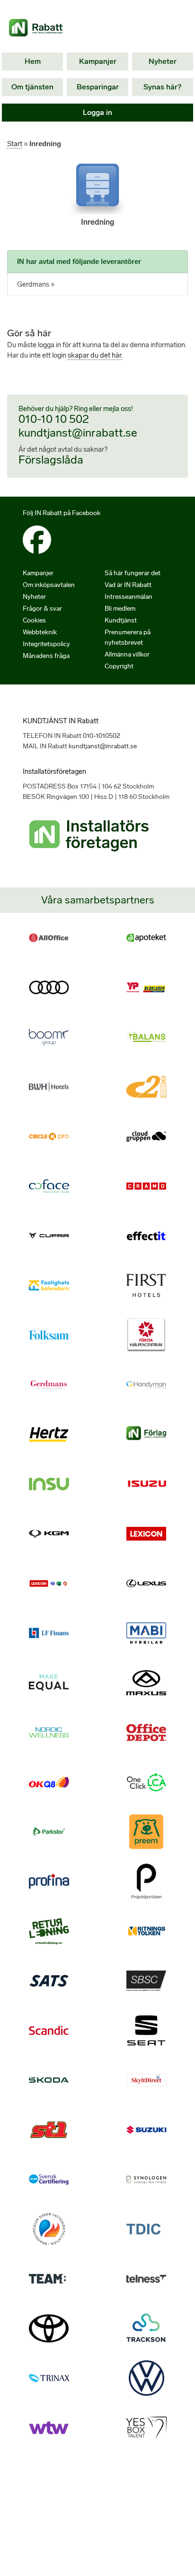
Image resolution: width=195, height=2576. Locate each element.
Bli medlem (120, 609)
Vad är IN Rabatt (128, 585)
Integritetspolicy (46, 644)
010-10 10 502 (54, 419)
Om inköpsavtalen (49, 585)
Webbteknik (40, 632)
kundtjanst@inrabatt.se (78, 433)
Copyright (119, 666)
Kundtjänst (121, 620)
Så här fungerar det (133, 573)
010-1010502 (102, 736)
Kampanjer (98, 61)
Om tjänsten (32, 87)
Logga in (97, 112)
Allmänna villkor (127, 654)
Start (15, 144)
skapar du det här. (95, 355)
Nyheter (163, 61)
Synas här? (162, 87)
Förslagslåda (51, 460)
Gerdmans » (36, 284)
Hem (33, 61)
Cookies (34, 620)
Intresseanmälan (129, 597)
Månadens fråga (46, 656)
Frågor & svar (42, 609)
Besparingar (98, 87)
